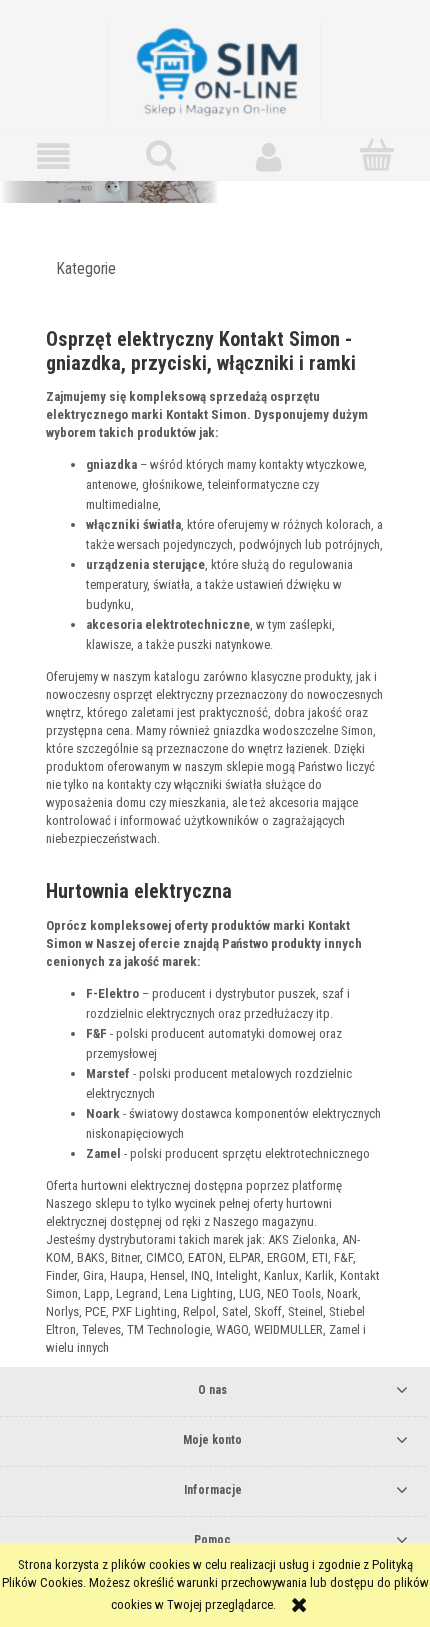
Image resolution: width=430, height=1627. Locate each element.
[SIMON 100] (215, 202)
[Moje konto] (269, 156)
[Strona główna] (215, 70)
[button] (54, 156)
